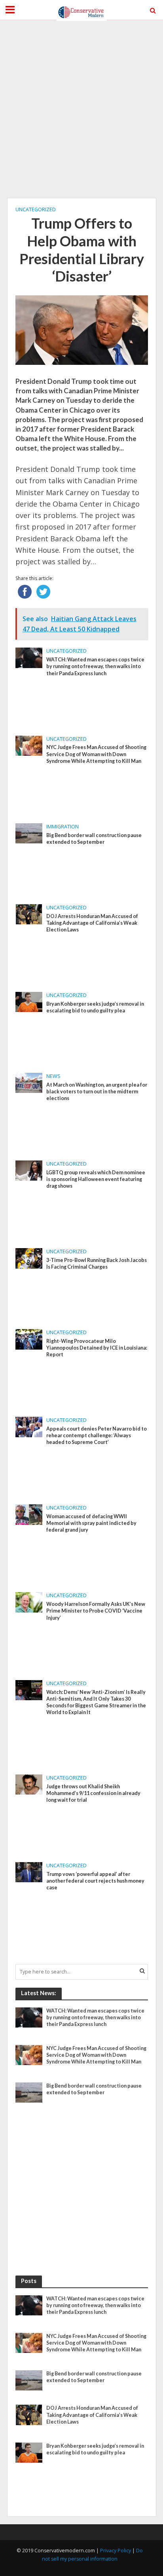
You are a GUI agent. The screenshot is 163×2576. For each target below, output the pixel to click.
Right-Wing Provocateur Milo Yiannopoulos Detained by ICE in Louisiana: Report (97, 1348)
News (53, 1076)
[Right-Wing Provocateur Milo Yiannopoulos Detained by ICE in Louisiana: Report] (29, 1339)
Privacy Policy (116, 2551)
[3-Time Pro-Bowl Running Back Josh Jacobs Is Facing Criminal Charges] (29, 1258)
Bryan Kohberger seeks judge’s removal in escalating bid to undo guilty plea (95, 1007)
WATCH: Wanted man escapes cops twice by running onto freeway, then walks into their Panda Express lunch (95, 666)
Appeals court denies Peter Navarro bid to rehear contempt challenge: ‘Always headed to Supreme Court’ (97, 1435)
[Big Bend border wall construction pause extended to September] (29, 833)
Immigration (63, 827)
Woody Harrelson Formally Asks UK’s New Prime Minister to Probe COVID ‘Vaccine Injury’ (96, 1611)
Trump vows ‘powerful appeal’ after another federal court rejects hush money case (95, 1881)
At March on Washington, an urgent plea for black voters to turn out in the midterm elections (97, 1092)
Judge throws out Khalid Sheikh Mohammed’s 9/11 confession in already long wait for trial (93, 1793)
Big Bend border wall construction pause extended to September (94, 839)
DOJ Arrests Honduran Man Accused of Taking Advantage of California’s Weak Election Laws (92, 923)
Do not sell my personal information (92, 2555)
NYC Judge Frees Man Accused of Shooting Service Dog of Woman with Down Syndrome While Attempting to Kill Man (96, 754)
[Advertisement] (81, 109)
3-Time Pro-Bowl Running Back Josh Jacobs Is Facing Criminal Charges (97, 1264)
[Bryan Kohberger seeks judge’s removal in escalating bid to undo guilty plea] (29, 1001)
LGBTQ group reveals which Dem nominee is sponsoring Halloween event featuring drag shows (96, 1179)
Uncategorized (36, 209)
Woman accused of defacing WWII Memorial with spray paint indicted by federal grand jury (91, 1523)
